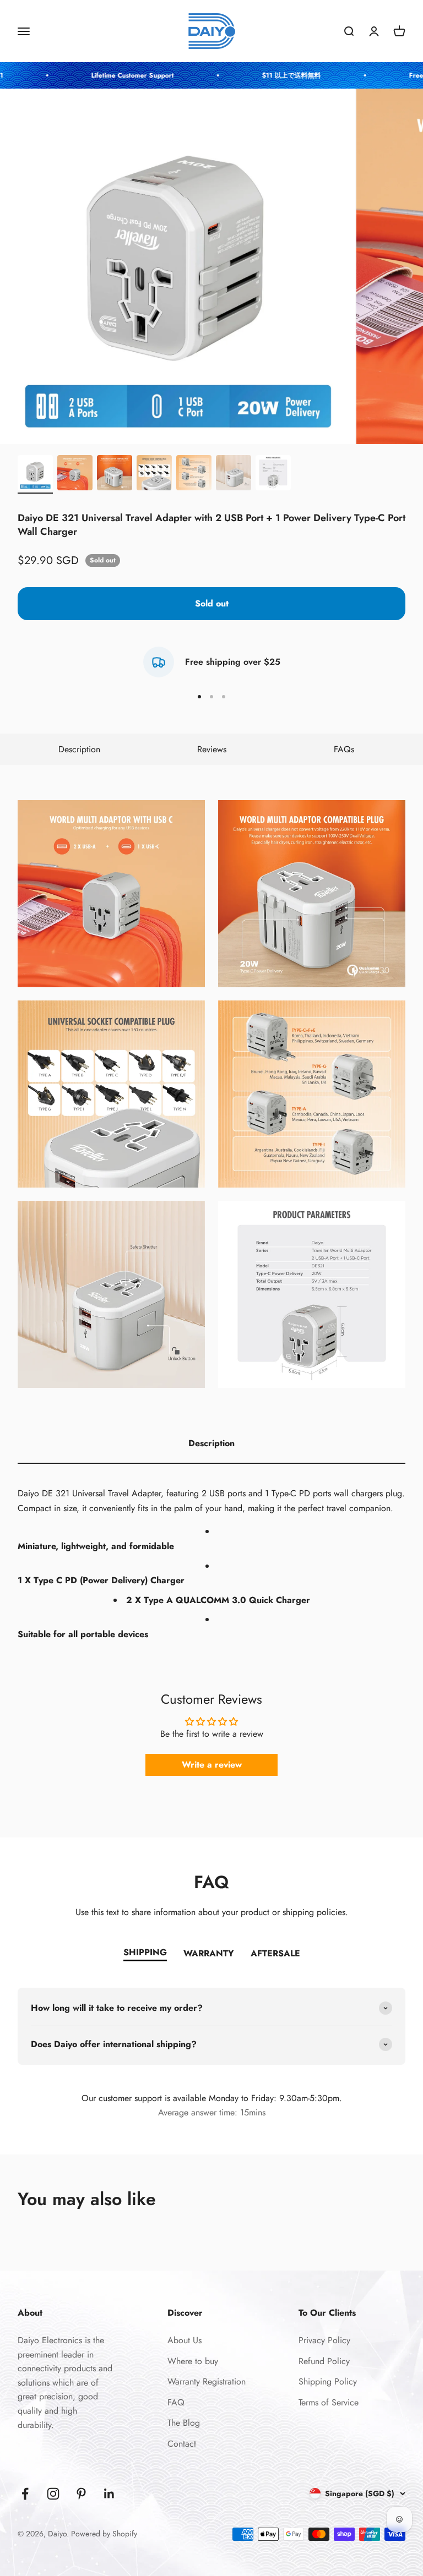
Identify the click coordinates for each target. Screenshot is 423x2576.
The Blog (184, 2423)
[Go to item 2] (75, 474)
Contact (182, 2444)
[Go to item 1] (35, 474)
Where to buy (193, 2361)
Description (79, 749)
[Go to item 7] (273, 474)
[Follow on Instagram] (53, 2494)
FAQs (344, 749)
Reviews (212, 749)
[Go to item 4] (154, 474)
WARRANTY (209, 1953)
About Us (185, 2340)
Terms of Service (329, 2402)
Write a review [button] (212, 1765)
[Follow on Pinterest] (81, 2494)
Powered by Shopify (104, 2534)
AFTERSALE (275, 1953)
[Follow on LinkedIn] (109, 2494)
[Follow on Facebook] (25, 2494)
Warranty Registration (207, 2381)
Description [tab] (211, 1443)
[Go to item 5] (194, 474)
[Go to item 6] (234, 474)
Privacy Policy (324, 2340)
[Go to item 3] (115, 474)
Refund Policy (324, 2361)
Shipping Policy (328, 2381)
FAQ (176, 2402)
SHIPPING (145, 1952)
